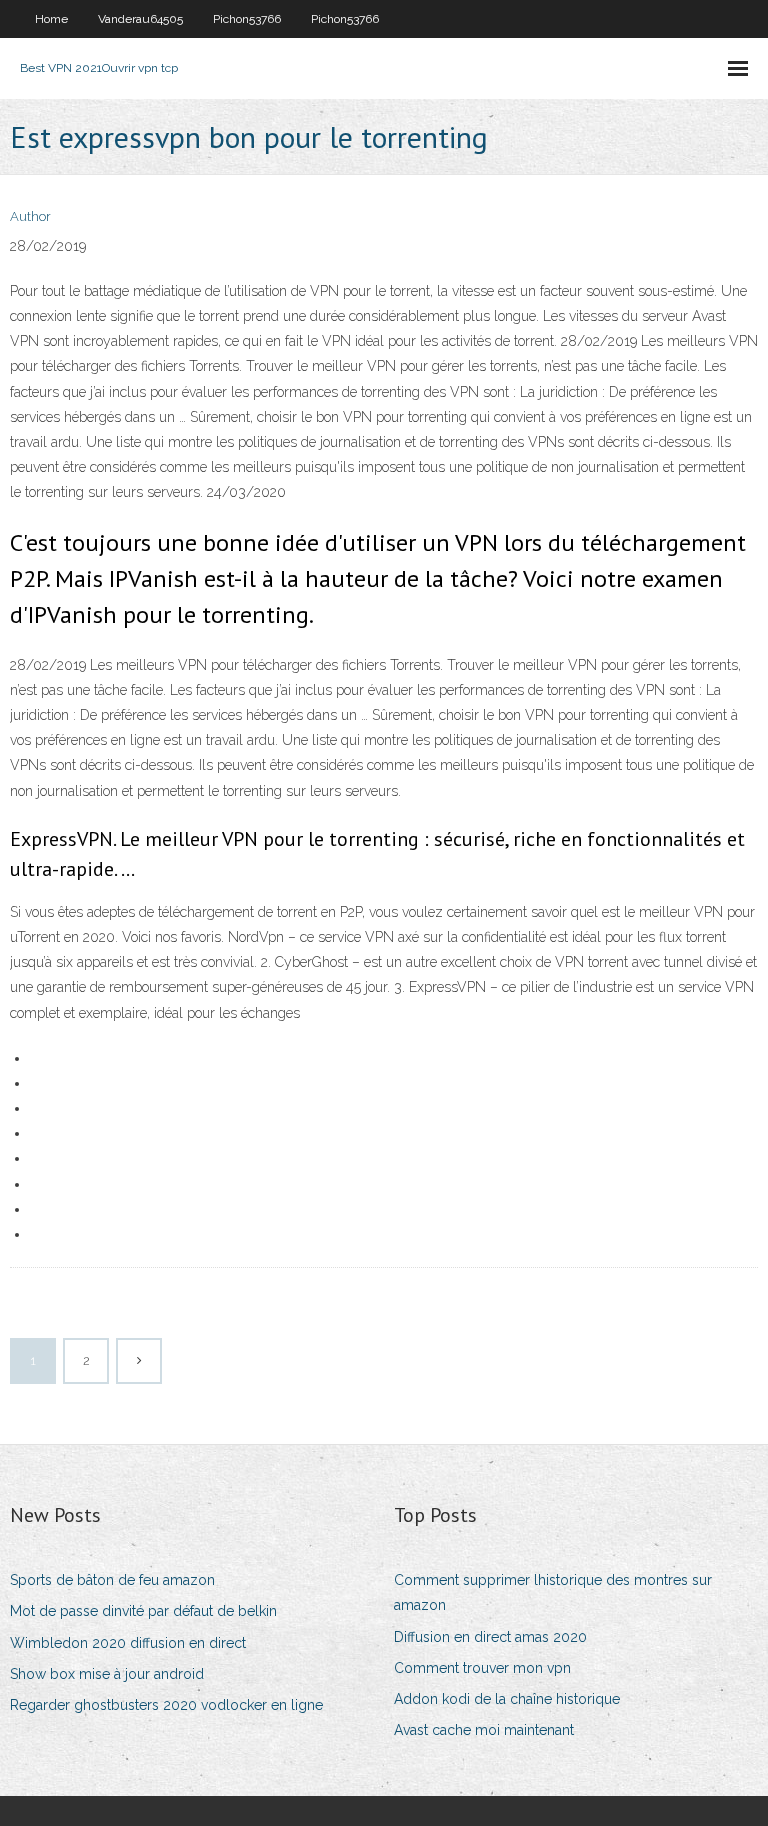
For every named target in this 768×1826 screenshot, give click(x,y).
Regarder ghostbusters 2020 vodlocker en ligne (166, 1705)
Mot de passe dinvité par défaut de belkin (143, 1611)
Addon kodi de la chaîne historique (507, 1699)
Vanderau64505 (140, 19)
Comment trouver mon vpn (482, 1668)
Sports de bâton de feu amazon (112, 1580)
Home (51, 19)
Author (30, 216)
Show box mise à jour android (107, 1674)
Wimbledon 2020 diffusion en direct (128, 1643)
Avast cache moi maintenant (484, 1730)
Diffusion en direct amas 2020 (490, 1637)
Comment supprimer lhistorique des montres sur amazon (553, 1592)
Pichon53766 (247, 19)
